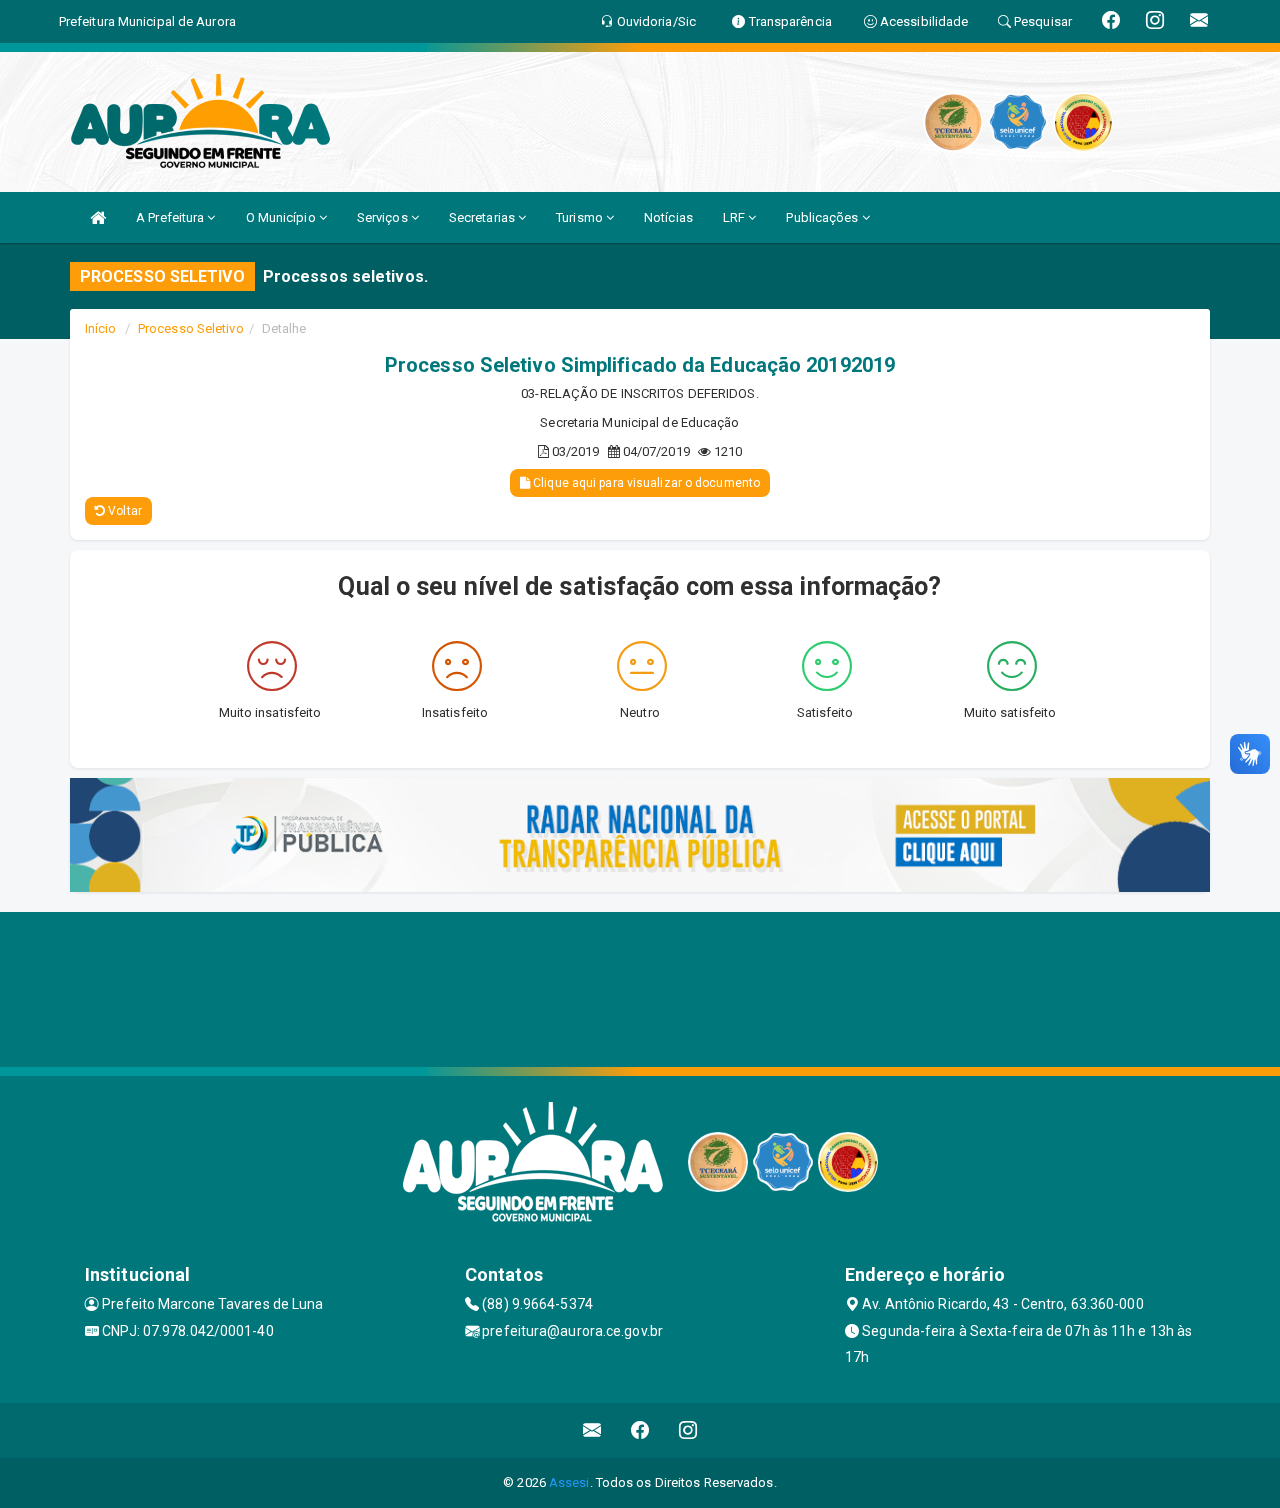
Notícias (668, 217)
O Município (282, 217)
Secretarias (483, 217)
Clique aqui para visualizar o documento (645, 483)
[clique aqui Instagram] (688, 1430)
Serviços (384, 217)
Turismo (581, 217)
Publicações (823, 217)
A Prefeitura (171, 217)
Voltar (123, 511)
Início (101, 328)
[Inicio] (98, 217)
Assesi (569, 1482)
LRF (735, 217)
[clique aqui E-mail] (592, 1430)
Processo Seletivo (191, 328)
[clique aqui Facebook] (640, 1430)
